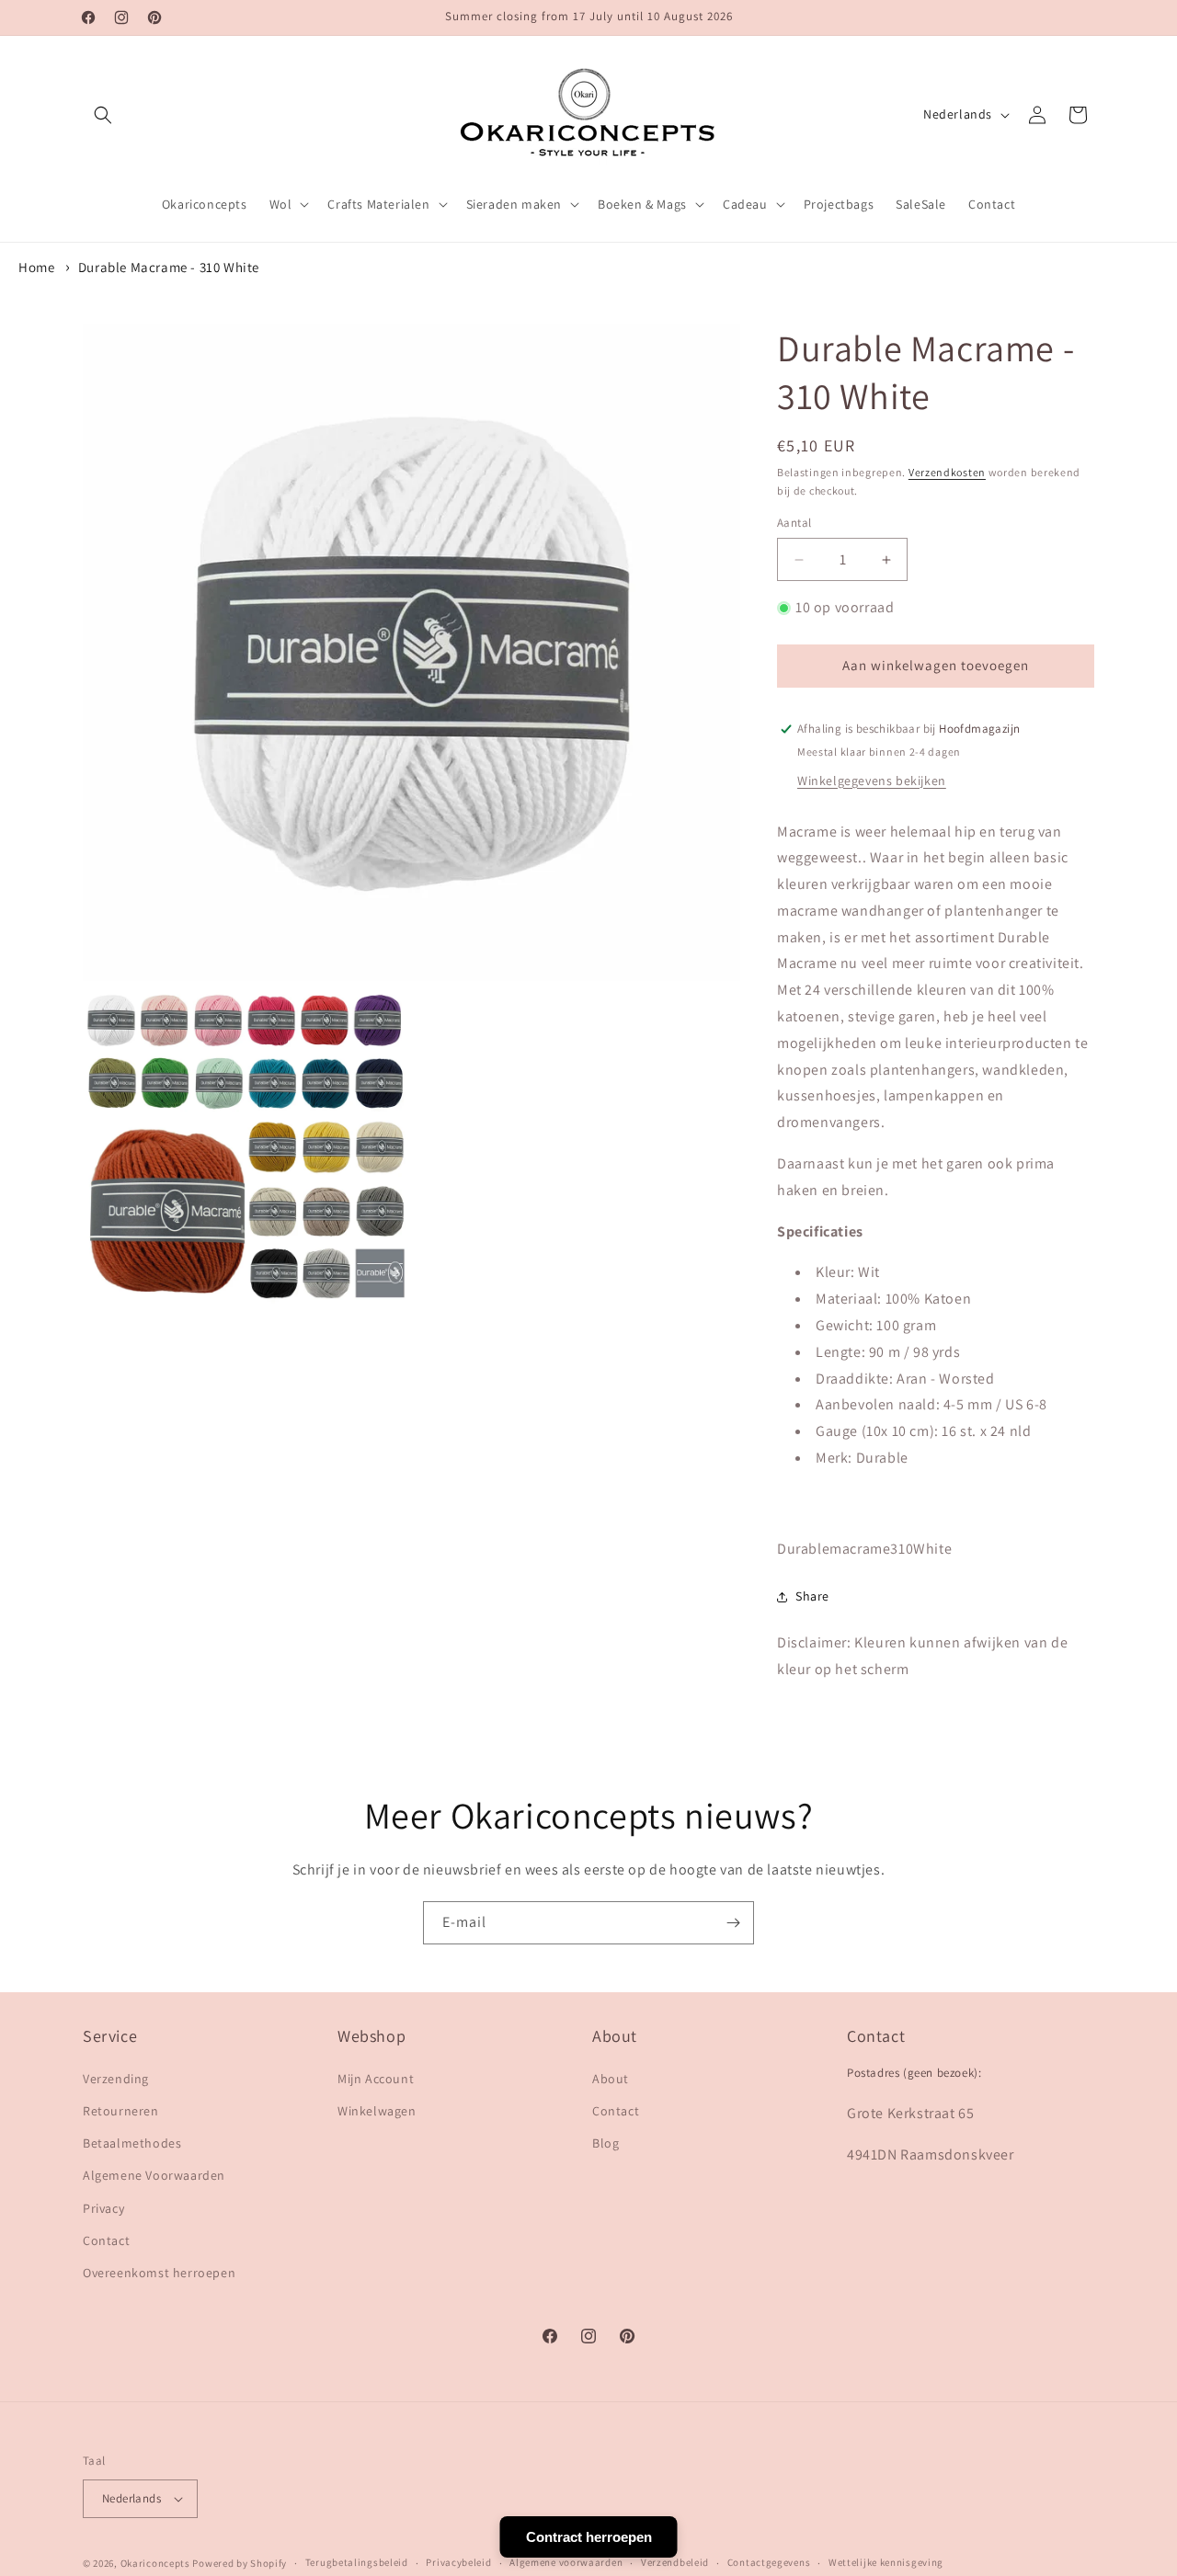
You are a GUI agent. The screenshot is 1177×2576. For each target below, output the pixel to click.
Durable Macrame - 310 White (169, 267)
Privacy (103, 2208)
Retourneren (121, 2111)
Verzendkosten (947, 472)
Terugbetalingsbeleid (357, 2562)
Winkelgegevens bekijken (872, 781)
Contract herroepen (589, 2537)
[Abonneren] (733, 1923)
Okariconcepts (155, 2563)
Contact (106, 2240)
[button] (103, 115)
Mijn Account (376, 2079)
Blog (606, 2143)
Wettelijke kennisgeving (886, 2562)
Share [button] (812, 1596)
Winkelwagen (377, 2111)
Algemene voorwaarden (566, 2562)
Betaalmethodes (132, 2143)
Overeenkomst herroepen (159, 2273)
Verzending (116, 2079)
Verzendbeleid (675, 2562)
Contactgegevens (769, 2562)
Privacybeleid (458, 2562)
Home (36, 267)
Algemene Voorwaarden (154, 2175)
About (611, 2079)
